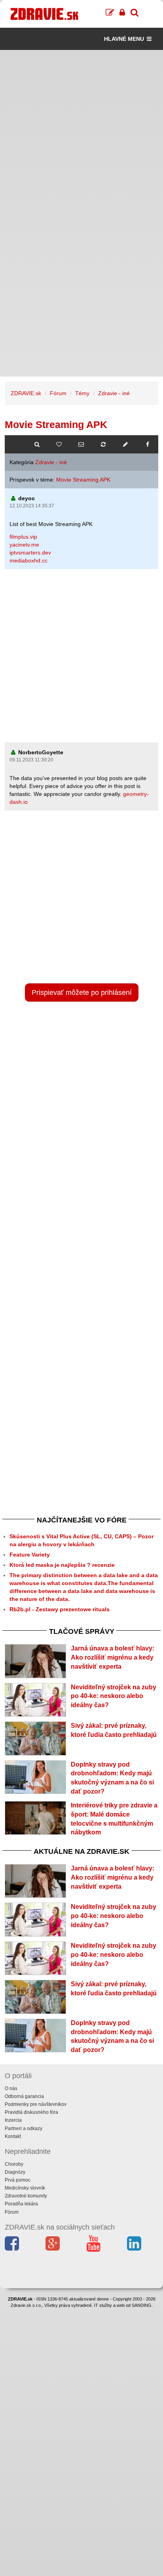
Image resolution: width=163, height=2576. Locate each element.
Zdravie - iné (114, 393)
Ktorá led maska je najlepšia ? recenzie (62, 1565)
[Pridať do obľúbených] (59, 444)
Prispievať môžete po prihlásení (82, 993)
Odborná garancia (24, 2096)
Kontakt (13, 2136)
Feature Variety (30, 1555)
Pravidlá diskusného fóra (31, 2112)
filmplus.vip (23, 537)
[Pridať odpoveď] (125, 444)
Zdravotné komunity (26, 2196)
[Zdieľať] (148, 444)
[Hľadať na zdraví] (37, 444)
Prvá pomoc (18, 2180)
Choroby (14, 2164)
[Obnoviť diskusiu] (103, 444)
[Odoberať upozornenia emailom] (81, 444)
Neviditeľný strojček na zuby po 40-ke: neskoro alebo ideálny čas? (114, 1696)
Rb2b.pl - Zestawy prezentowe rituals (60, 1609)
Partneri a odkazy (24, 2128)
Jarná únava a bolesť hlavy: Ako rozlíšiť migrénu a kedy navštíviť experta (113, 1657)
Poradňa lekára (21, 2204)
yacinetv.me (24, 545)
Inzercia (13, 2120)
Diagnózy (15, 2172)
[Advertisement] (81, 132)
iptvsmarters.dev (30, 553)
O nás (11, 2088)
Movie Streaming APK (83, 480)
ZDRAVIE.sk (26, 393)
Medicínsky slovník (25, 2188)
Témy (82, 393)
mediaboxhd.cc (28, 560)
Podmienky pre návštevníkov (36, 2104)
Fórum (58, 393)
